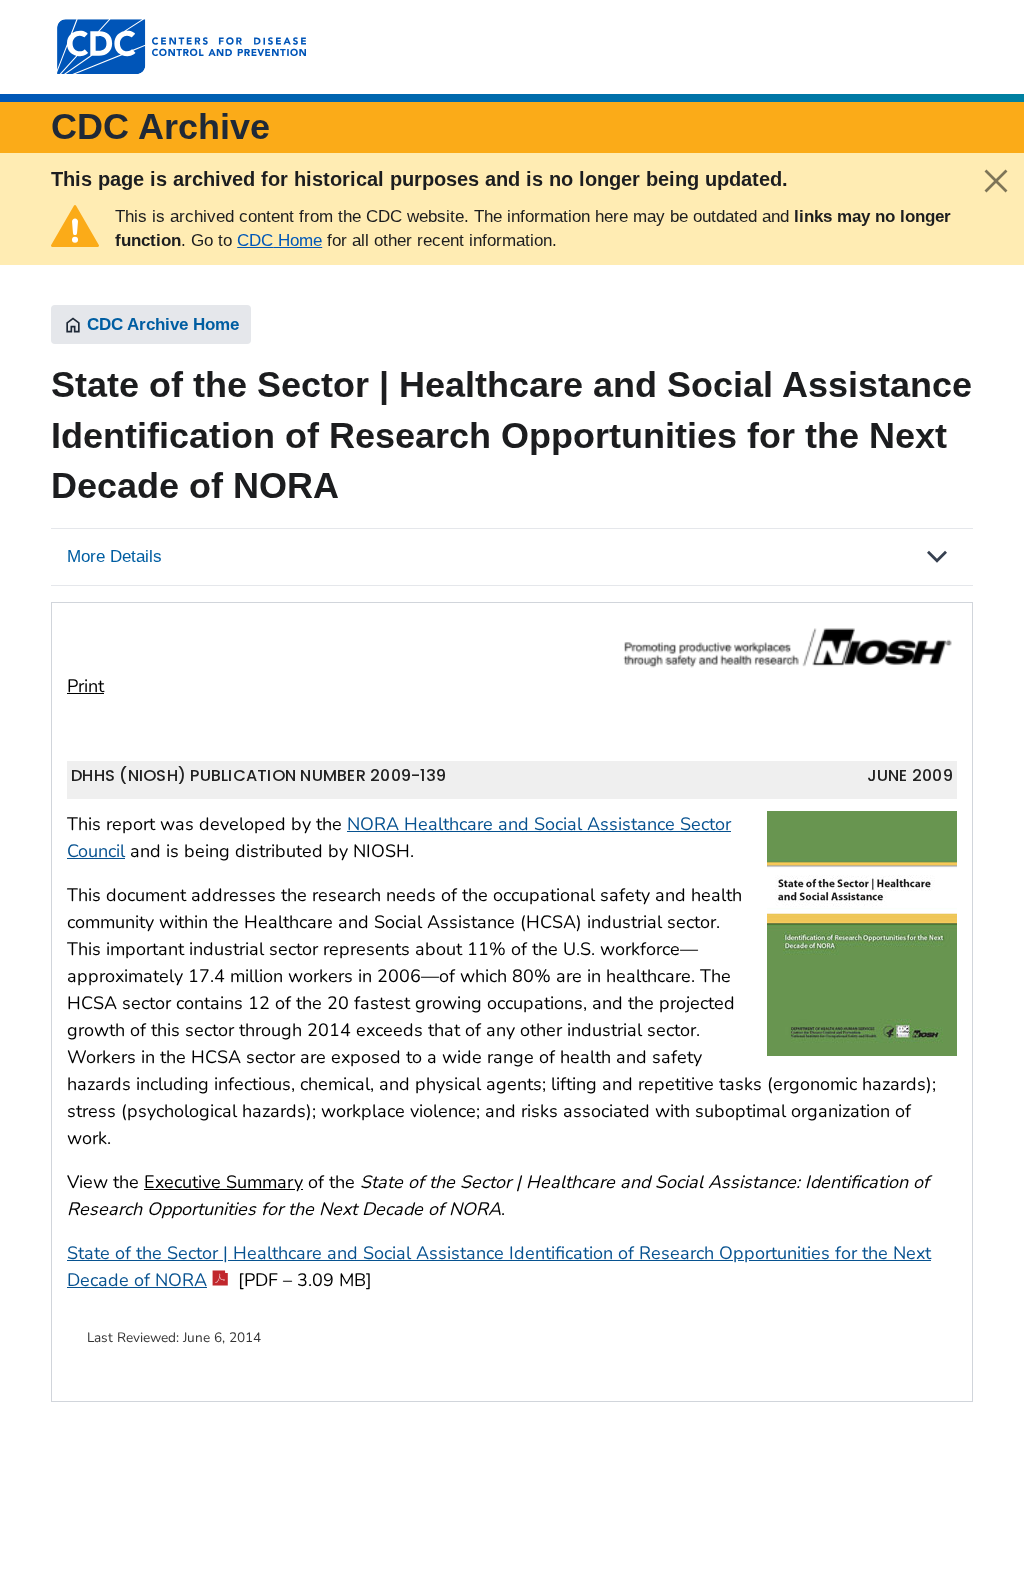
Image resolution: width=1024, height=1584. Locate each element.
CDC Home (279, 240)
